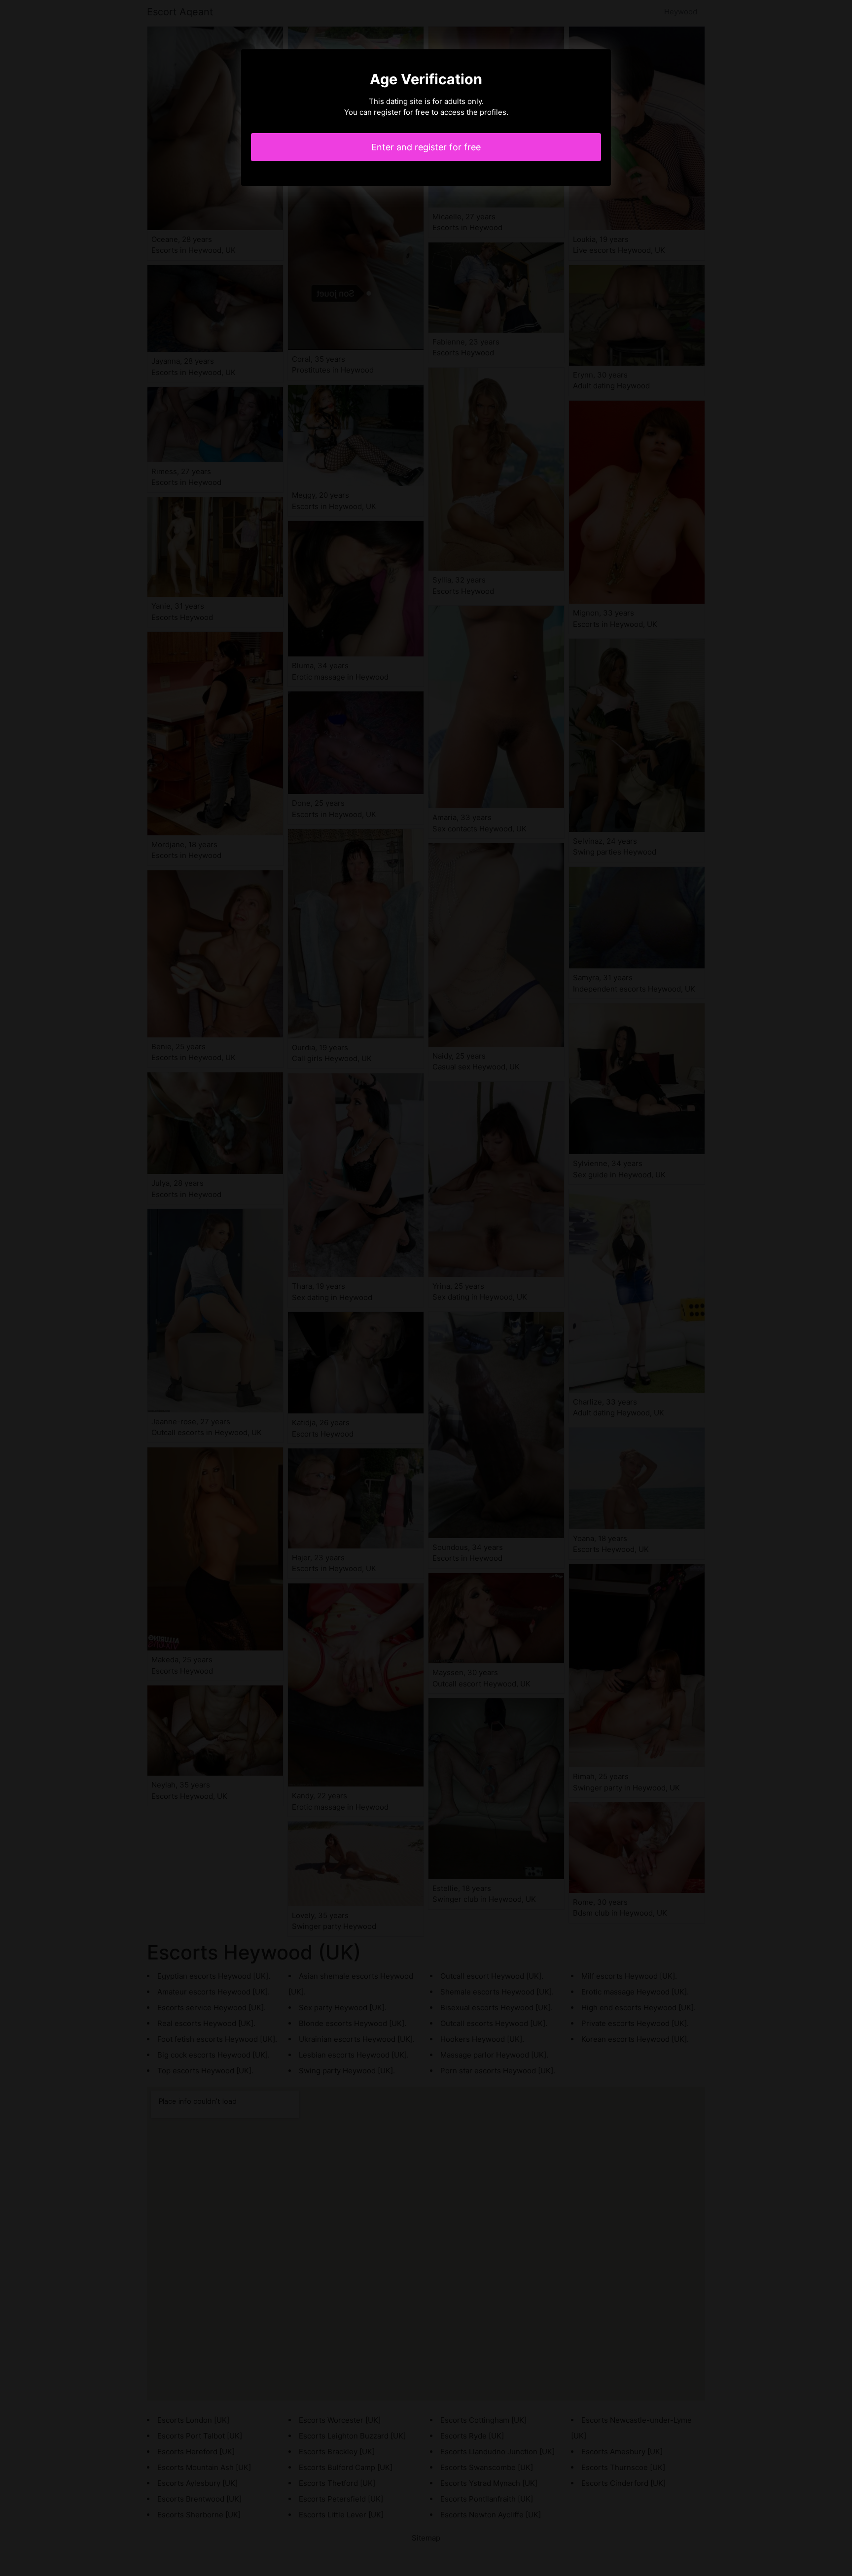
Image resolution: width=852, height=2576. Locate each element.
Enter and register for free (426, 147)
